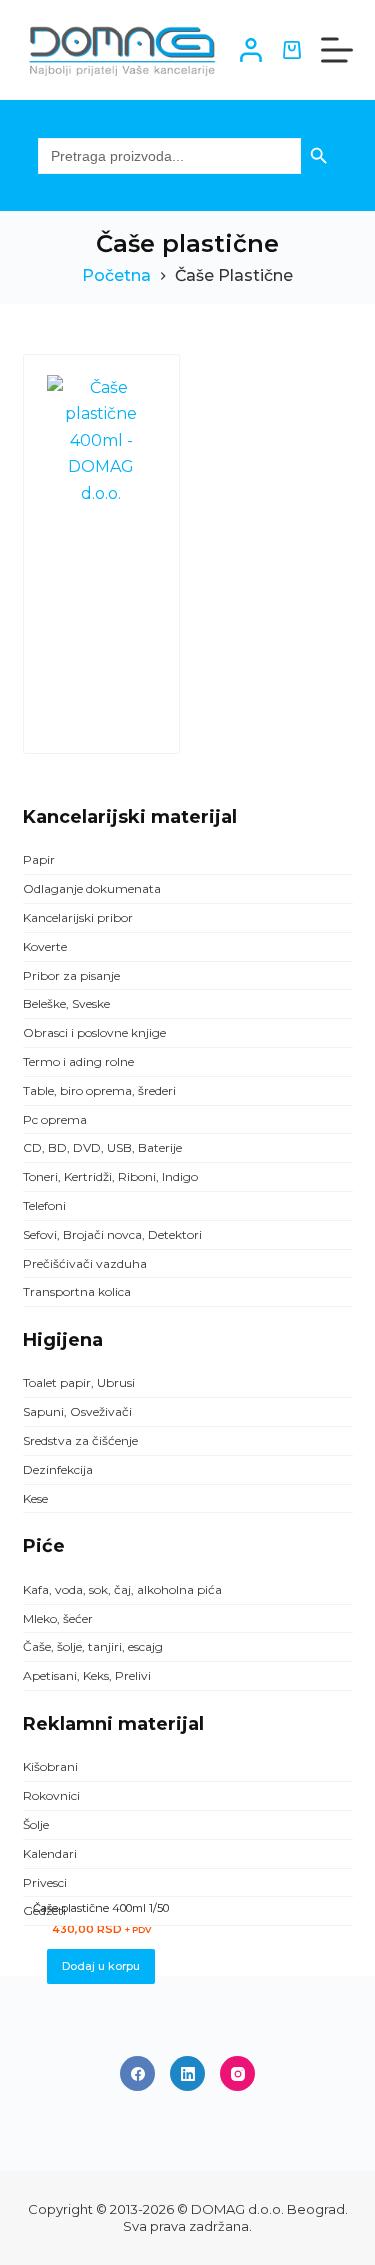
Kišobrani (50, 1766)
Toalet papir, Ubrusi (79, 1382)
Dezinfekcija (58, 1469)
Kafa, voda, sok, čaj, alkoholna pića (122, 1589)
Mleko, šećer (58, 1618)
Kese (35, 1498)
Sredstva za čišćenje (80, 1440)
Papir (39, 859)
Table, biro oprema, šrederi (99, 1090)
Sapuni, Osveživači (77, 1411)
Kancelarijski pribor (78, 917)
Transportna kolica (77, 1291)
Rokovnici (51, 1795)
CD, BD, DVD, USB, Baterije (102, 1147)
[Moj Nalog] (251, 50)
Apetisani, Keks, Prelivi (87, 1675)
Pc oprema (55, 1119)
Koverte (45, 946)
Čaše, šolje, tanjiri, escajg (93, 1646)
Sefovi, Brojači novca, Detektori (112, 1234)
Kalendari (50, 1853)
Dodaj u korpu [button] (101, 1966)
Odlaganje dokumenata (92, 888)
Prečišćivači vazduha (85, 1263)
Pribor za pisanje (71, 975)
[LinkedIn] (187, 2073)
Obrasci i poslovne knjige (94, 1032)
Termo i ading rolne (78, 1061)
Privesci (45, 1882)
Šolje (36, 1824)
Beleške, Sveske (66, 1003)
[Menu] (337, 50)
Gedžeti (44, 1910)
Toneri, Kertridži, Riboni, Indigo (110, 1176)
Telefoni (44, 1205)
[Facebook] (137, 2073)
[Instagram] (237, 2073)
